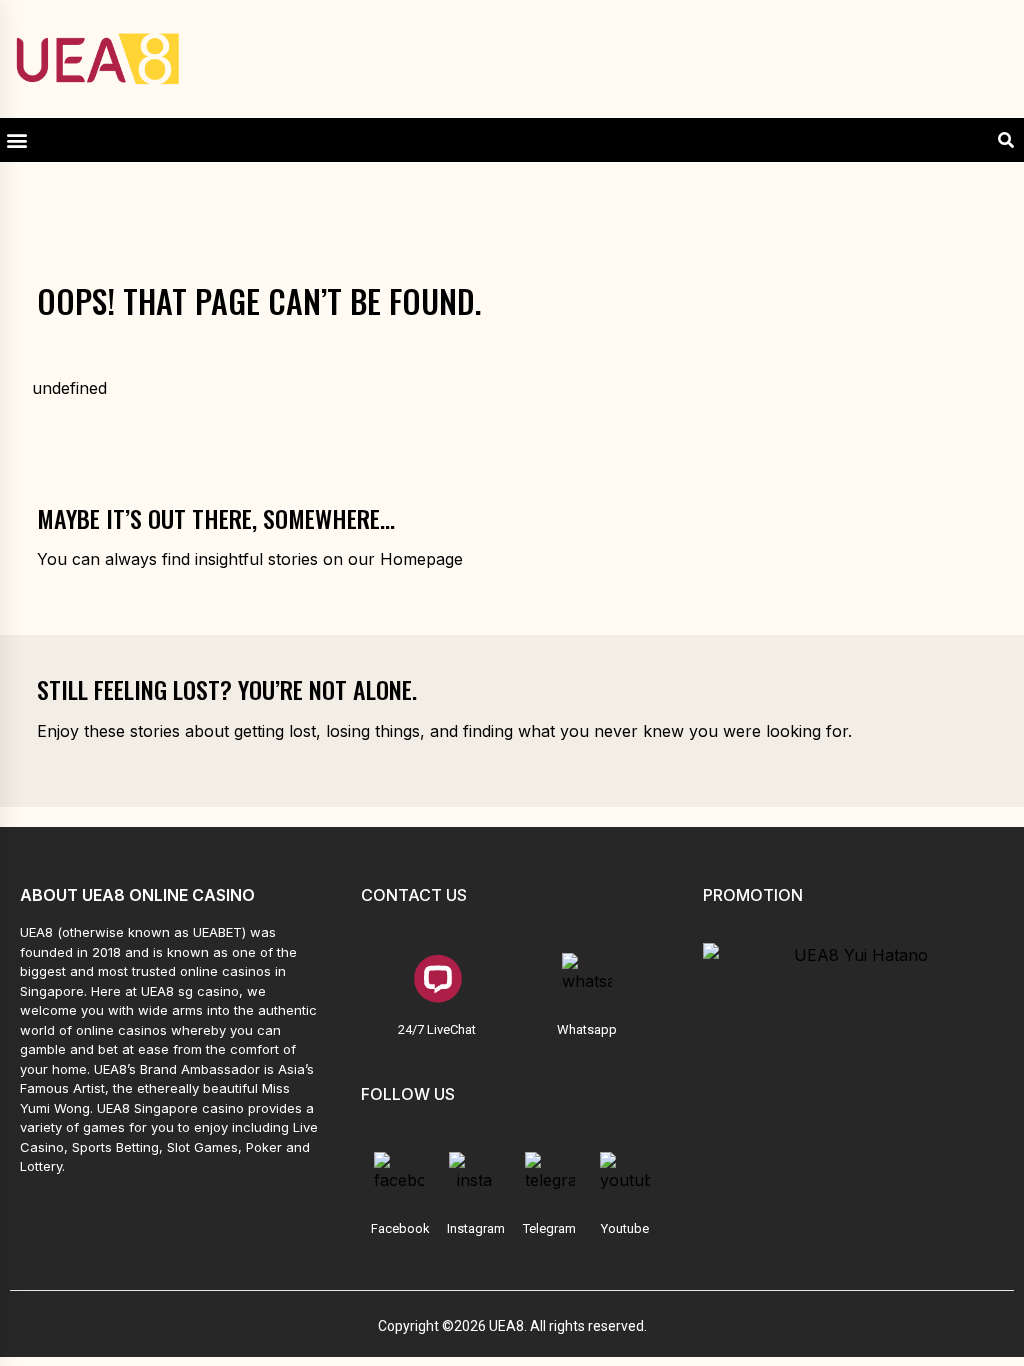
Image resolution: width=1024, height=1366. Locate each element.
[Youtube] (625, 1177)
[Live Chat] (437, 978)
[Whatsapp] (587, 978)
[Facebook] (399, 1177)
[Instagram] (474, 1177)
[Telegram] (550, 1177)
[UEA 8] (97, 59)
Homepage (421, 559)
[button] (16, 140)
